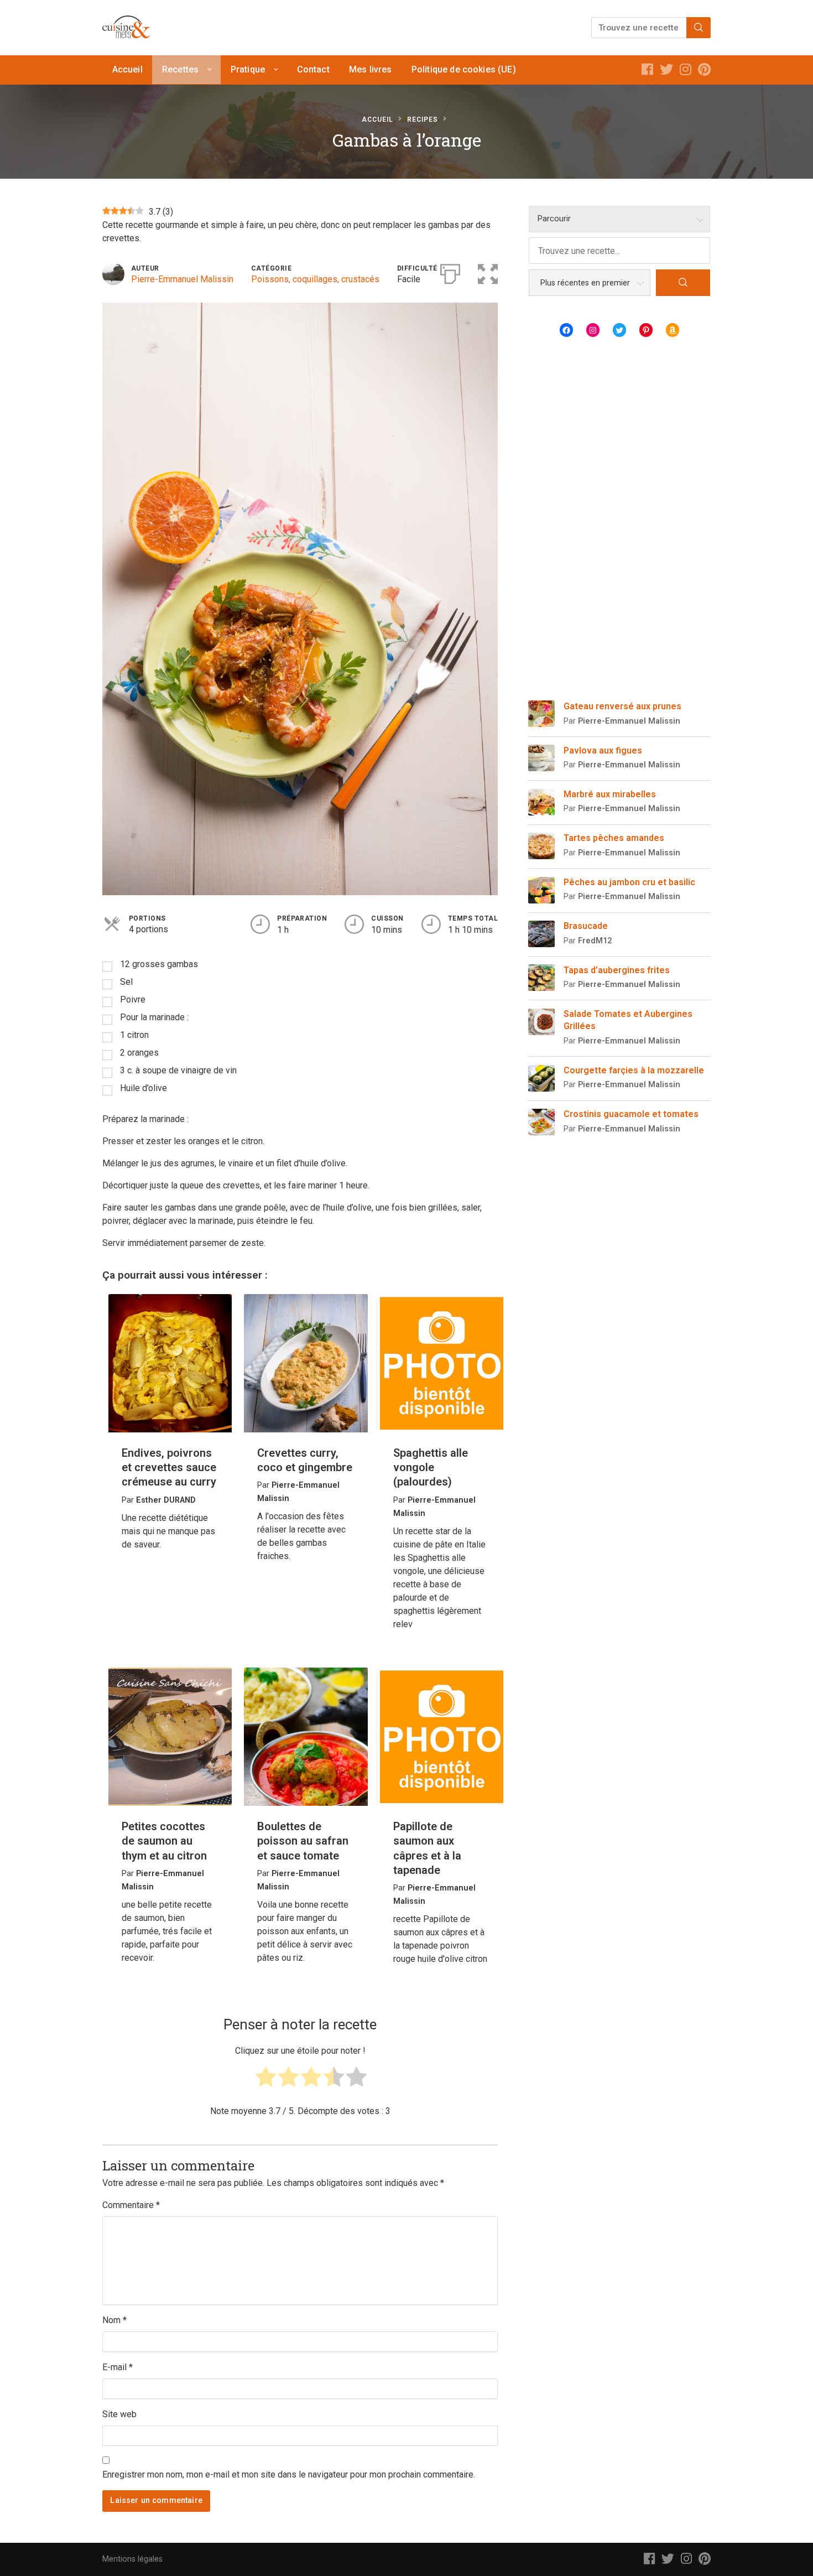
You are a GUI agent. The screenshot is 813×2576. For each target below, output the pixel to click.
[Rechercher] (699, 28)
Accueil (127, 69)
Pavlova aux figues (603, 751)
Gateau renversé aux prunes (622, 706)
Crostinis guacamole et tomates (631, 1114)
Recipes (423, 120)
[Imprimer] (450, 272)
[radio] (266, 2080)
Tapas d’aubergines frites (617, 970)
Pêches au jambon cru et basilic (629, 882)
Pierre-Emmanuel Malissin (182, 279)
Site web (119, 2414)
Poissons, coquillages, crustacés (315, 279)
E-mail (118, 2367)
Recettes (180, 69)
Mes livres (371, 69)
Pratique (248, 69)
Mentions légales (132, 2559)
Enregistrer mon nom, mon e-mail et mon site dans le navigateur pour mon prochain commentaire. (289, 2474)
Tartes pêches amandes (614, 838)
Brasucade (586, 926)
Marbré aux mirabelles (610, 794)
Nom (114, 2320)
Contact (313, 69)
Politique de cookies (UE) (464, 69)
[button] (488, 272)
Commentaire (131, 2205)
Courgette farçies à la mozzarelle (634, 1070)
